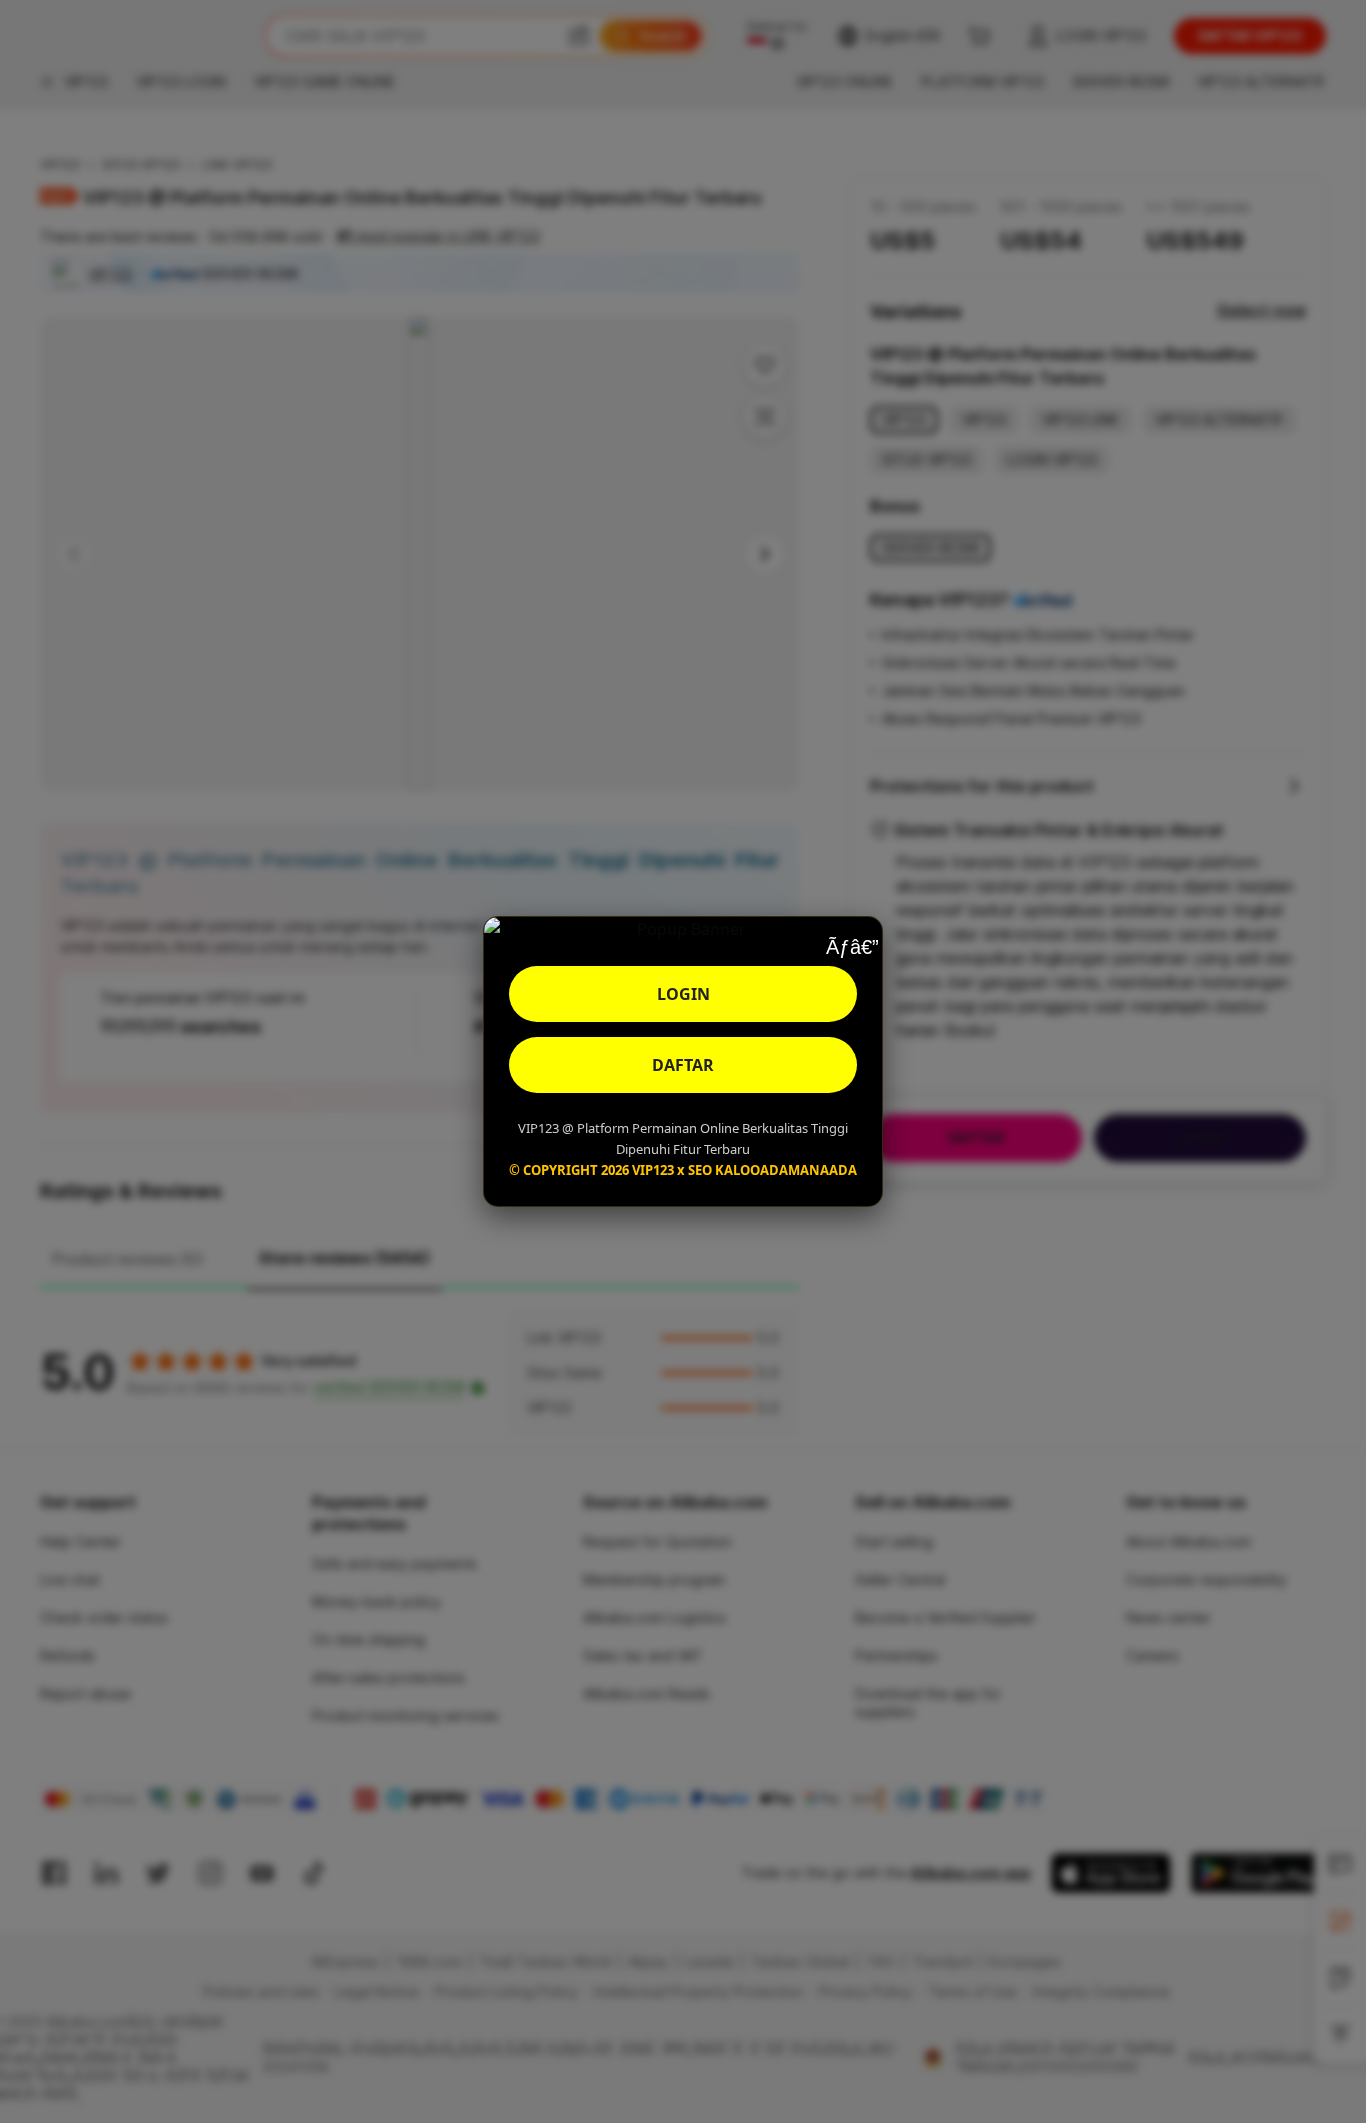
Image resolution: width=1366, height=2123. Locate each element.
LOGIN (683, 994)
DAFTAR (683, 1065)
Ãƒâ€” (852, 947)
